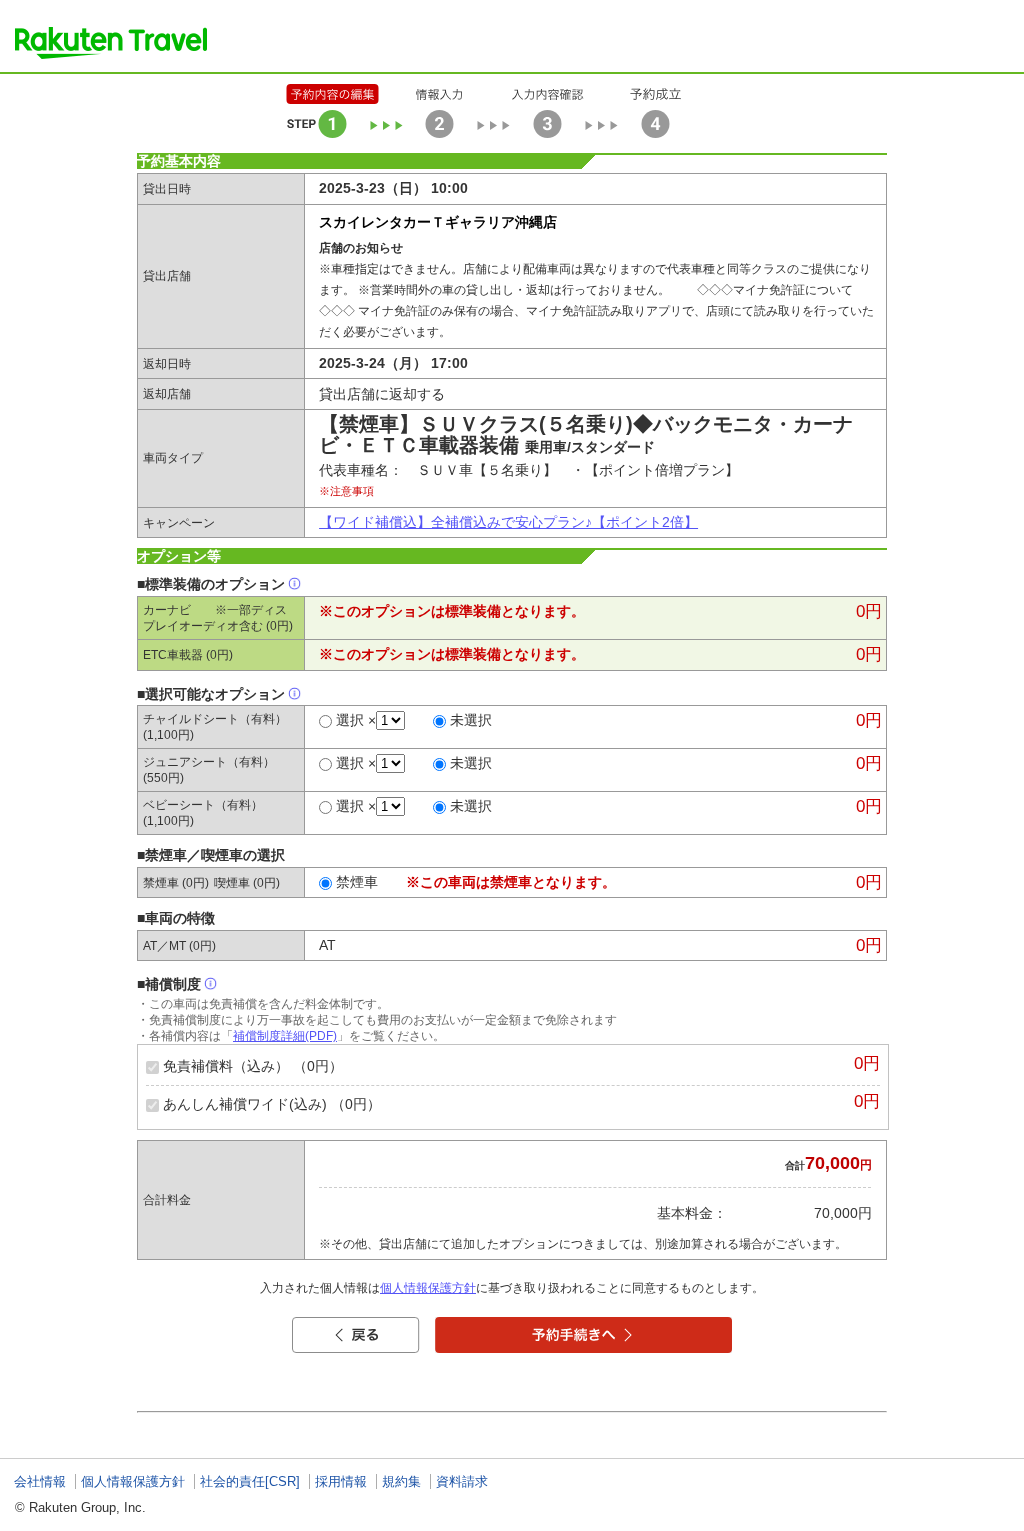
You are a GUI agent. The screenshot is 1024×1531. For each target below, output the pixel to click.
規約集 (401, 1481)
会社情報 (40, 1481)
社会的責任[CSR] (250, 1481)
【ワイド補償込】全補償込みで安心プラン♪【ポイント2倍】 (508, 522)
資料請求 (462, 1481)
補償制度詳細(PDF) (285, 1036)
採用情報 (341, 1481)
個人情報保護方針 (428, 1288)
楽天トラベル (111, 43)
